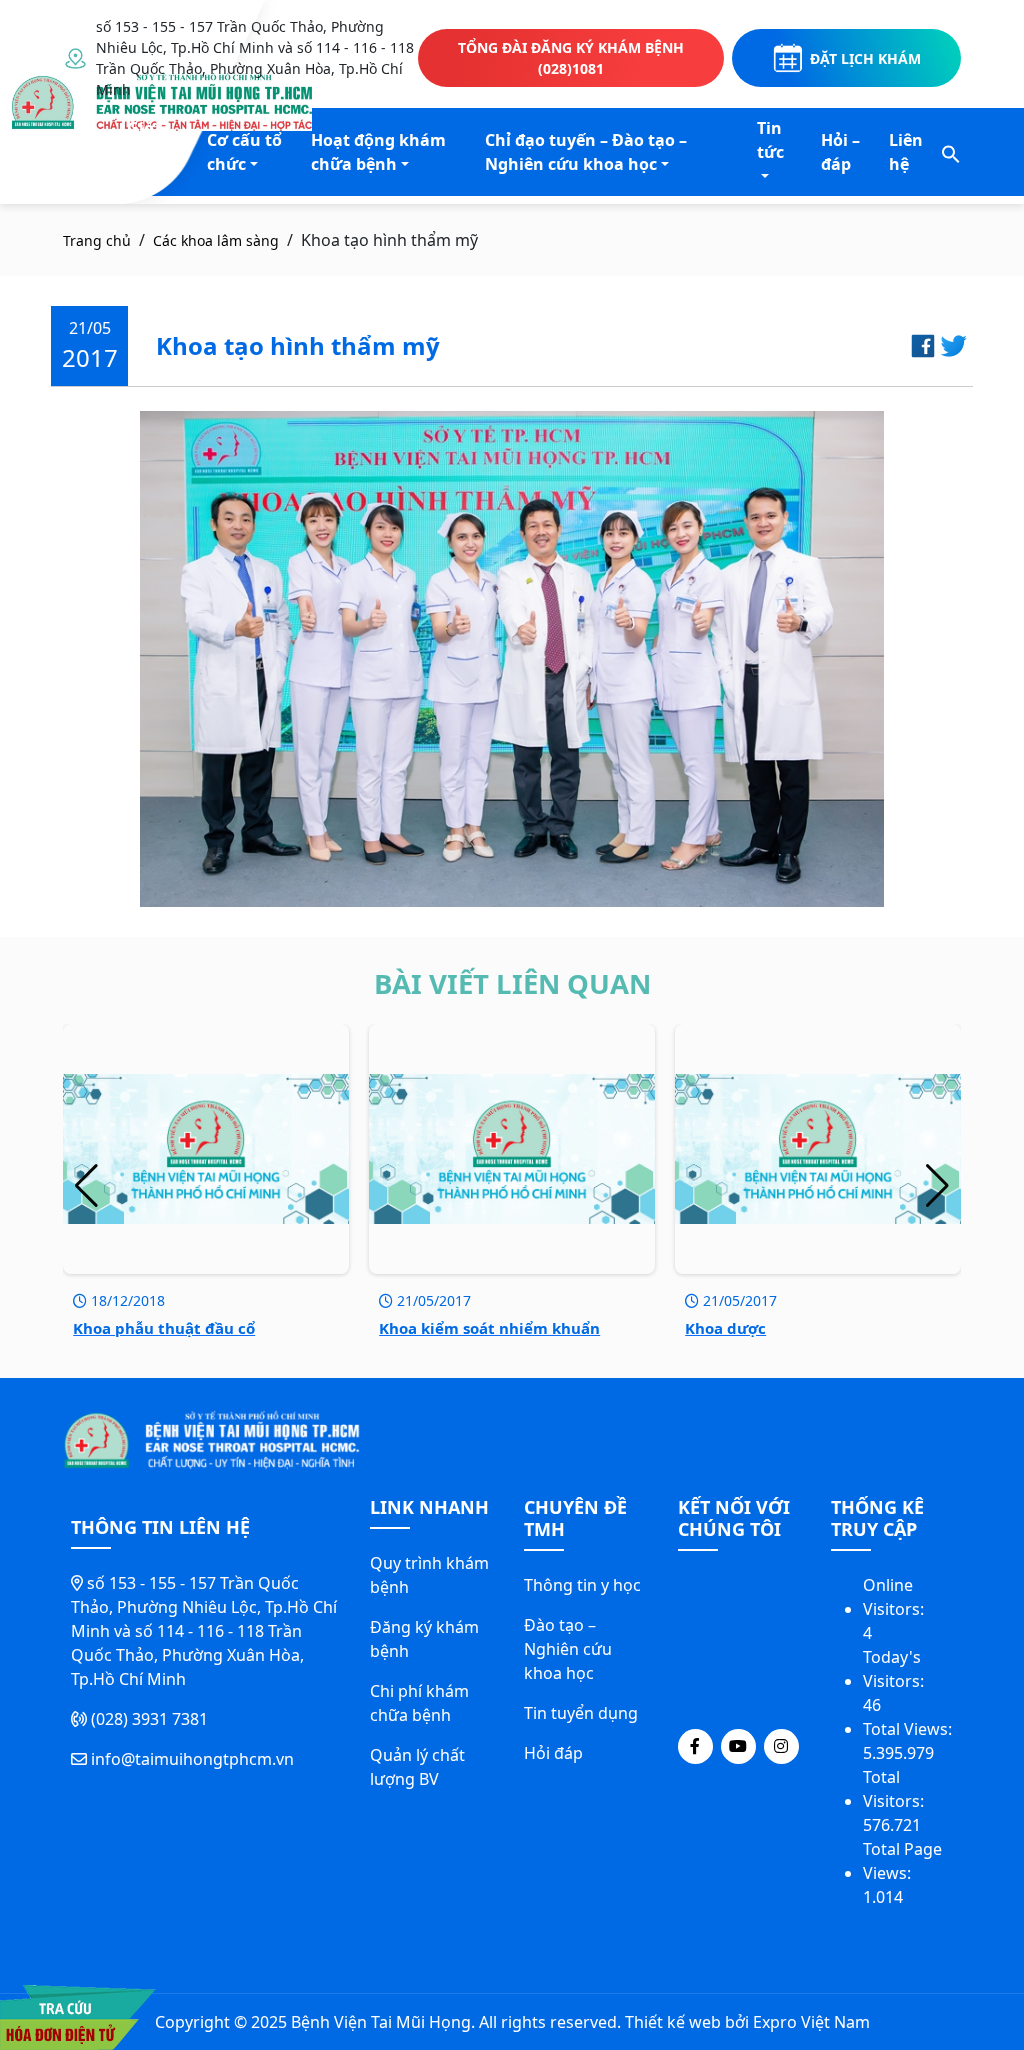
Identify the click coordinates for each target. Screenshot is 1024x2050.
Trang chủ (97, 240)
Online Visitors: (895, 1597)
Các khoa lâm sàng (216, 240)
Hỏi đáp (553, 1753)
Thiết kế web (673, 2022)
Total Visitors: (895, 1789)
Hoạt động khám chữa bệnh (378, 152)
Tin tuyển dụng (581, 1713)
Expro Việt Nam (811, 2022)
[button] (951, 152)
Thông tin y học (582, 1585)
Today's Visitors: (895, 1669)
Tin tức (770, 140)
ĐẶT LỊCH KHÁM (865, 58)
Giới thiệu (148, 140)
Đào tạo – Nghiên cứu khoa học (568, 1649)
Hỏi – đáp (840, 152)
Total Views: (909, 1729)
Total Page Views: (902, 1861)
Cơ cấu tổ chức (244, 152)
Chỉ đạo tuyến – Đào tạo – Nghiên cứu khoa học (586, 152)
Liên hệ (906, 152)
